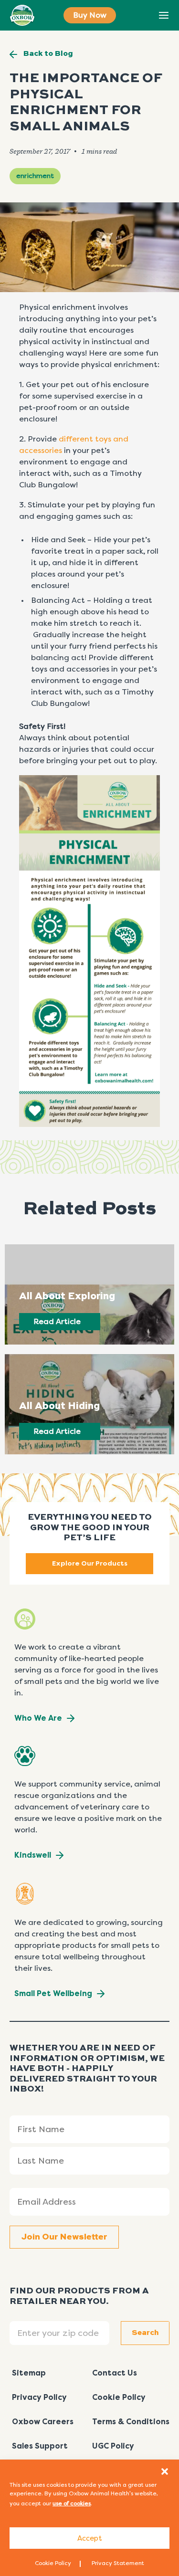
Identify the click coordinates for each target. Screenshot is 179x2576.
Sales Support (40, 2446)
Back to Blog (48, 54)
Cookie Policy (53, 2563)
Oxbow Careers (43, 2422)
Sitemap (29, 2373)
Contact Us (115, 2373)
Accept (90, 2538)
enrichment (35, 176)
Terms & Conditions (131, 2422)
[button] (165, 2471)
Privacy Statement (118, 2563)
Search (142, 16)
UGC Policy (113, 2446)
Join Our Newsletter (64, 2237)
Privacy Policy (39, 2397)
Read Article (57, 1321)
